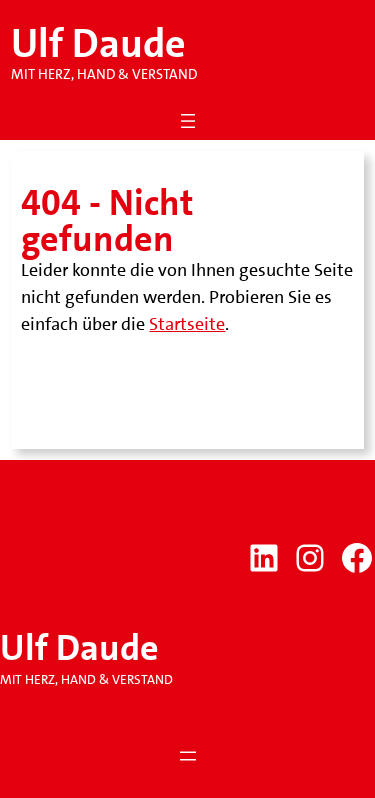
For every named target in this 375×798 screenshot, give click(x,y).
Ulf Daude (98, 44)
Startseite (187, 324)
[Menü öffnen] (188, 121)
